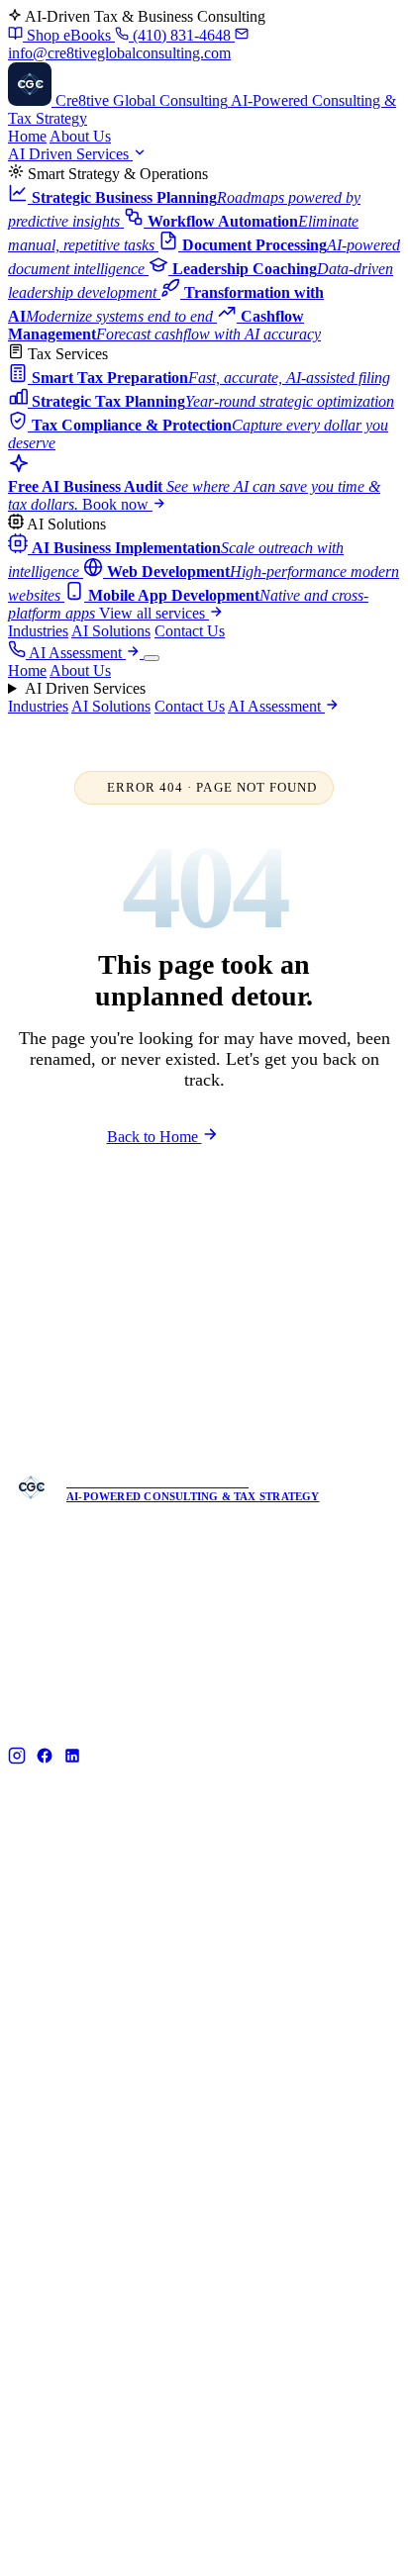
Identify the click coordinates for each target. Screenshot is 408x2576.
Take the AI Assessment (211, 1357)
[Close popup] (337, 1137)
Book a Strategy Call (221, 1410)
